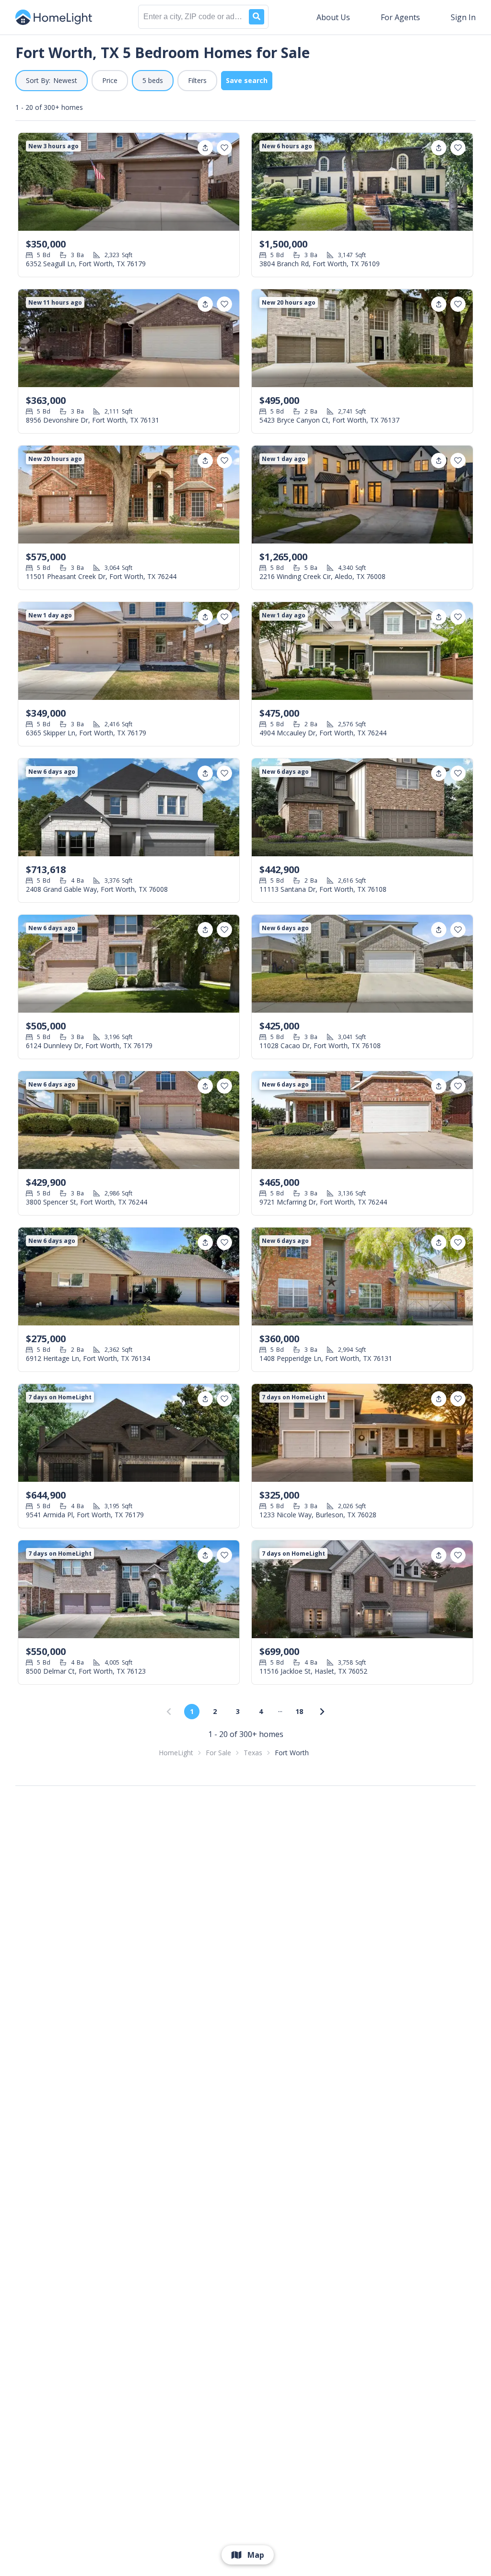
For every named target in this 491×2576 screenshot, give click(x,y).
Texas (253, 1753)
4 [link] (261, 1711)
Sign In (463, 17)
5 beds (153, 80)
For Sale (218, 1753)
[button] (52, 81)
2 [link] (215, 1711)
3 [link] (238, 1711)
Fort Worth (292, 1753)
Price (110, 80)
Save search (247, 80)
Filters (197, 80)
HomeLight (176, 1753)
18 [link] (299, 1711)
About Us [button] (333, 17)
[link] (322, 1712)
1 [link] (192, 1711)
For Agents (400, 17)
